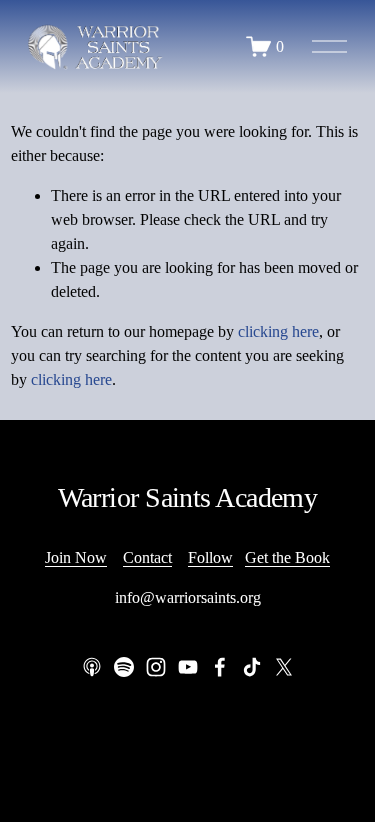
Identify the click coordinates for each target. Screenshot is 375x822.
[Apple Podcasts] (92, 667)
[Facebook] (220, 667)
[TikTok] (252, 667)
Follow (210, 557)
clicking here (278, 331)
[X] (284, 667)
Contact (147, 557)
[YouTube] (188, 667)
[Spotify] (124, 667)
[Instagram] (156, 667)
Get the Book (287, 557)
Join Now (76, 557)
